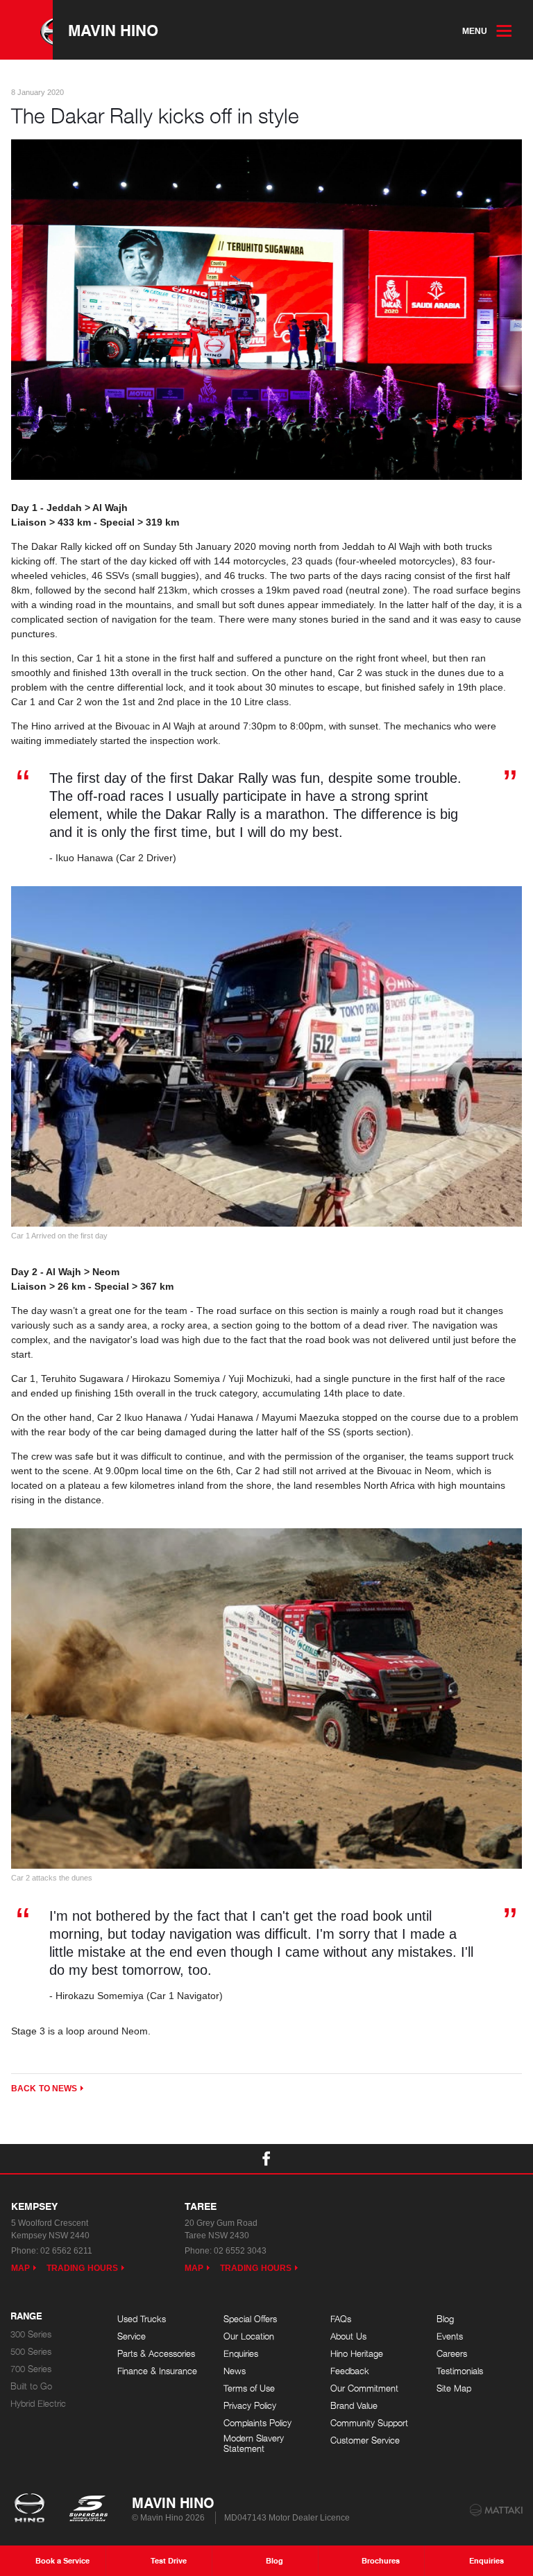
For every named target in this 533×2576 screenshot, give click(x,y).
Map (20, 2268)
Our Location (249, 2336)
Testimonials (460, 2371)
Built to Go (31, 2386)
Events (450, 2336)
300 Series (31, 2334)
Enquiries (241, 2354)
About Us (348, 2336)
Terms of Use (249, 2388)
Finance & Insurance (157, 2371)
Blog (445, 2319)
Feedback (350, 2371)
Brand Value (354, 2406)
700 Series (31, 2369)
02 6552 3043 (240, 2251)
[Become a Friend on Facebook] (266, 2159)
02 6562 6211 (66, 2251)
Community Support (369, 2423)
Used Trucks (142, 2319)
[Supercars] (88, 2509)
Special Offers (250, 2319)
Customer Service (365, 2440)
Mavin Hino (113, 30)
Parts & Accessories (156, 2354)
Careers (452, 2354)
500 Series (31, 2352)
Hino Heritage (357, 2354)
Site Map (454, 2388)
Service (132, 2336)
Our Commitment (364, 2388)
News (235, 2371)
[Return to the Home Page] (32, 2509)
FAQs (341, 2319)
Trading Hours (82, 2268)
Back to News (44, 2089)
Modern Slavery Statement (254, 2444)
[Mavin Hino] (26, 30)
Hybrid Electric (38, 2404)
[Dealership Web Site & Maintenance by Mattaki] (496, 2510)
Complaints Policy (257, 2423)
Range (26, 2317)
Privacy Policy (250, 2406)
